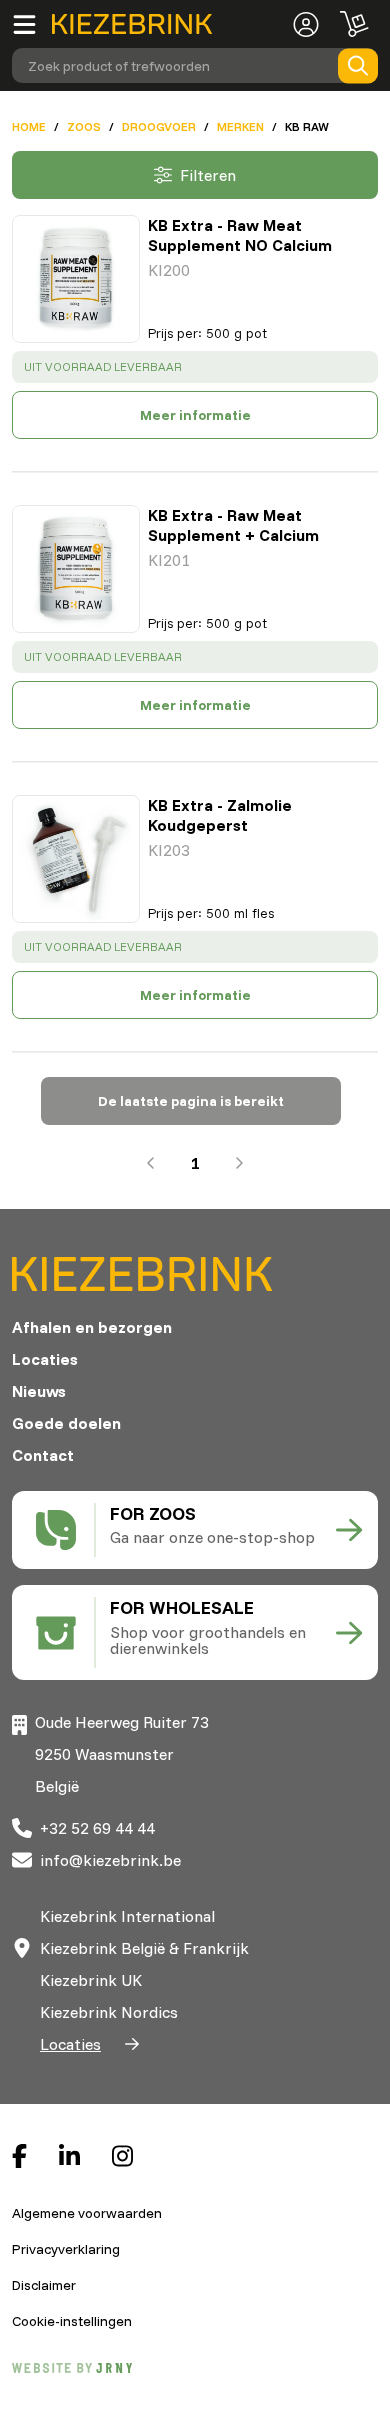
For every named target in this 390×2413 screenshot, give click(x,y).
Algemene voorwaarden (87, 2213)
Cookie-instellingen (72, 2321)
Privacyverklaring (66, 2249)
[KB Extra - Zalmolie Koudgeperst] (76, 859)
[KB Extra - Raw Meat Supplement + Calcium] (76, 569)
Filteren (208, 175)
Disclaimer (44, 2285)
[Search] (358, 65)
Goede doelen (66, 1423)
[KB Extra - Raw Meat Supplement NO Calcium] (76, 279)
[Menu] (32, 24)
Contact (43, 1455)
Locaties (45, 1359)
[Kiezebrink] (132, 24)
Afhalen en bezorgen (92, 1327)
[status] (195, 367)
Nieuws (39, 1391)
